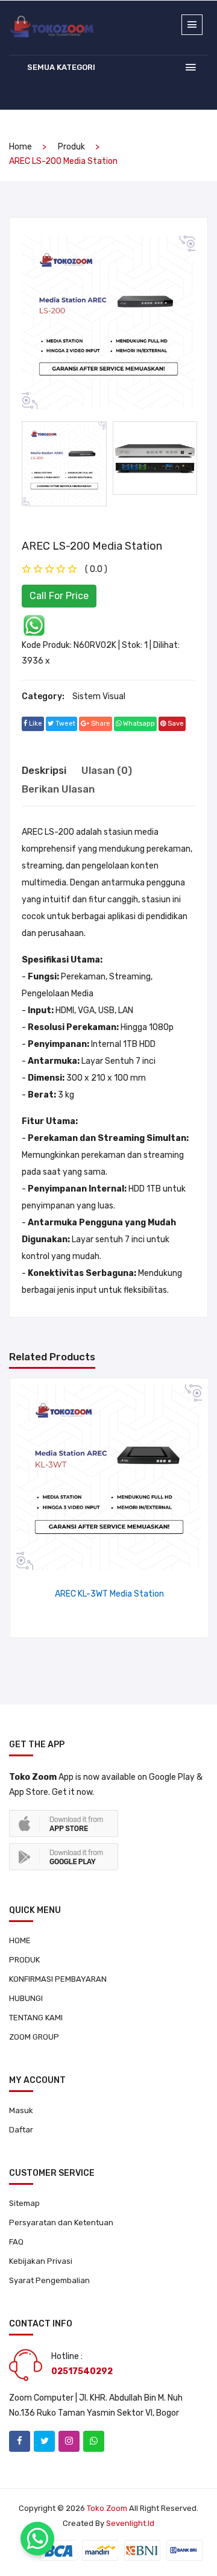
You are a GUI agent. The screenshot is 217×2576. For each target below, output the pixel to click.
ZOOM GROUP (34, 2037)
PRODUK (24, 1960)
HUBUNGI (26, 1998)
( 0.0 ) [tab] (96, 569)
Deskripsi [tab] (44, 770)
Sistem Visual (99, 696)
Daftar (21, 2130)
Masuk (21, 2110)
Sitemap (24, 2203)
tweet (64, 724)
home (20, 147)
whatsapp (138, 724)
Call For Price (59, 596)
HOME (20, 1940)
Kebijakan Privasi (41, 2261)
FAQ (16, 2242)
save (175, 724)
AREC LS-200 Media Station (92, 546)
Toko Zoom (107, 2508)
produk (71, 147)
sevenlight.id (130, 2523)
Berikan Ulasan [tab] (58, 789)
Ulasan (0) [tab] (107, 770)
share (100, 724)
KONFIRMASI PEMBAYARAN (58, 1979)
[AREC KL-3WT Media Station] (109, 1477)
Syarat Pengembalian (49, 2280)
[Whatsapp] (34, 625)
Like (35, 724)
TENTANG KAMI (36, 2018)
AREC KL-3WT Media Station (109, 1594)
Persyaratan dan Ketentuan (61, 2223)
